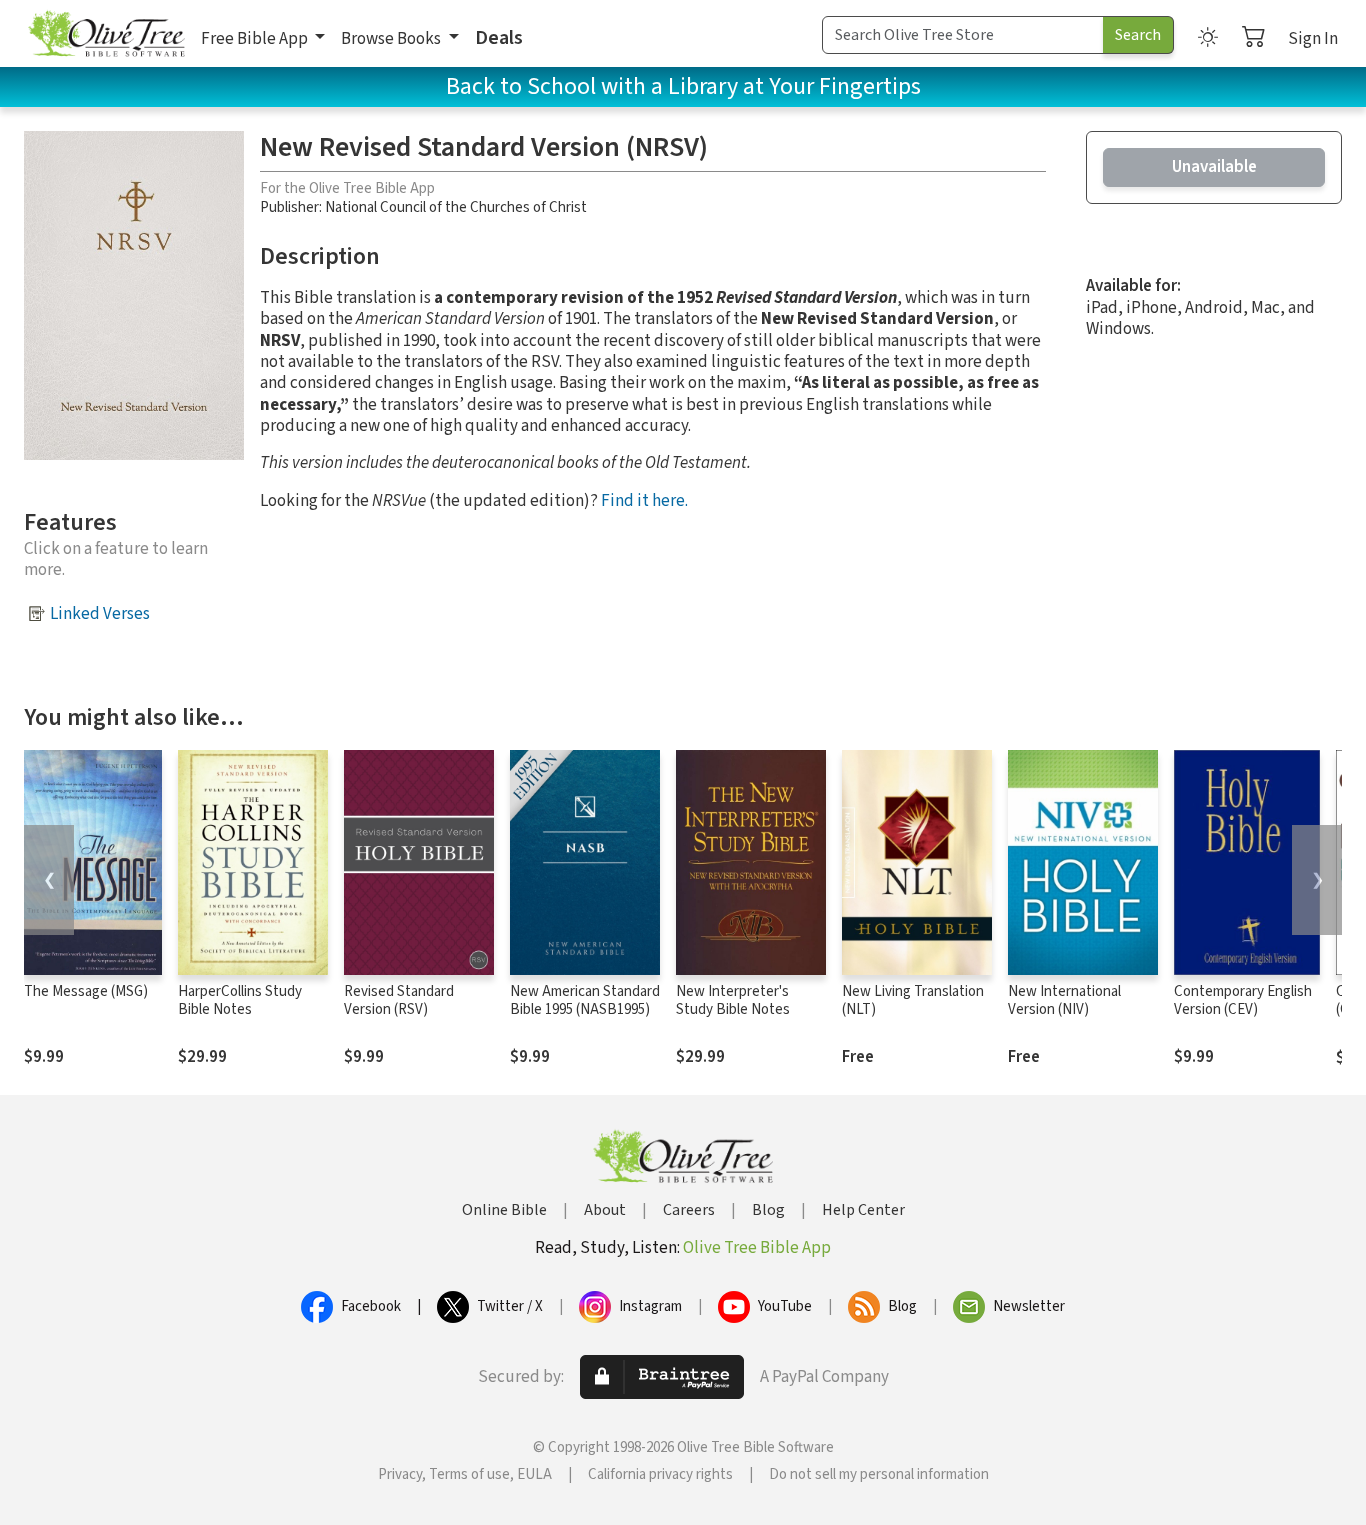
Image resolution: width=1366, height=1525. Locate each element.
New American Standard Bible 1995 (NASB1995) (585, 1001)
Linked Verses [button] (100, 614)
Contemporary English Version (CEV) (1243, 1001)
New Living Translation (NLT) (913, 1001)
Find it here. (644, 501)
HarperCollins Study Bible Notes (240, 1001)
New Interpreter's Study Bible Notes (733, 1001)
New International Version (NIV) (1064, 1001)
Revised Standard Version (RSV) (399, 1001)
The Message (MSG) (86, 991)
